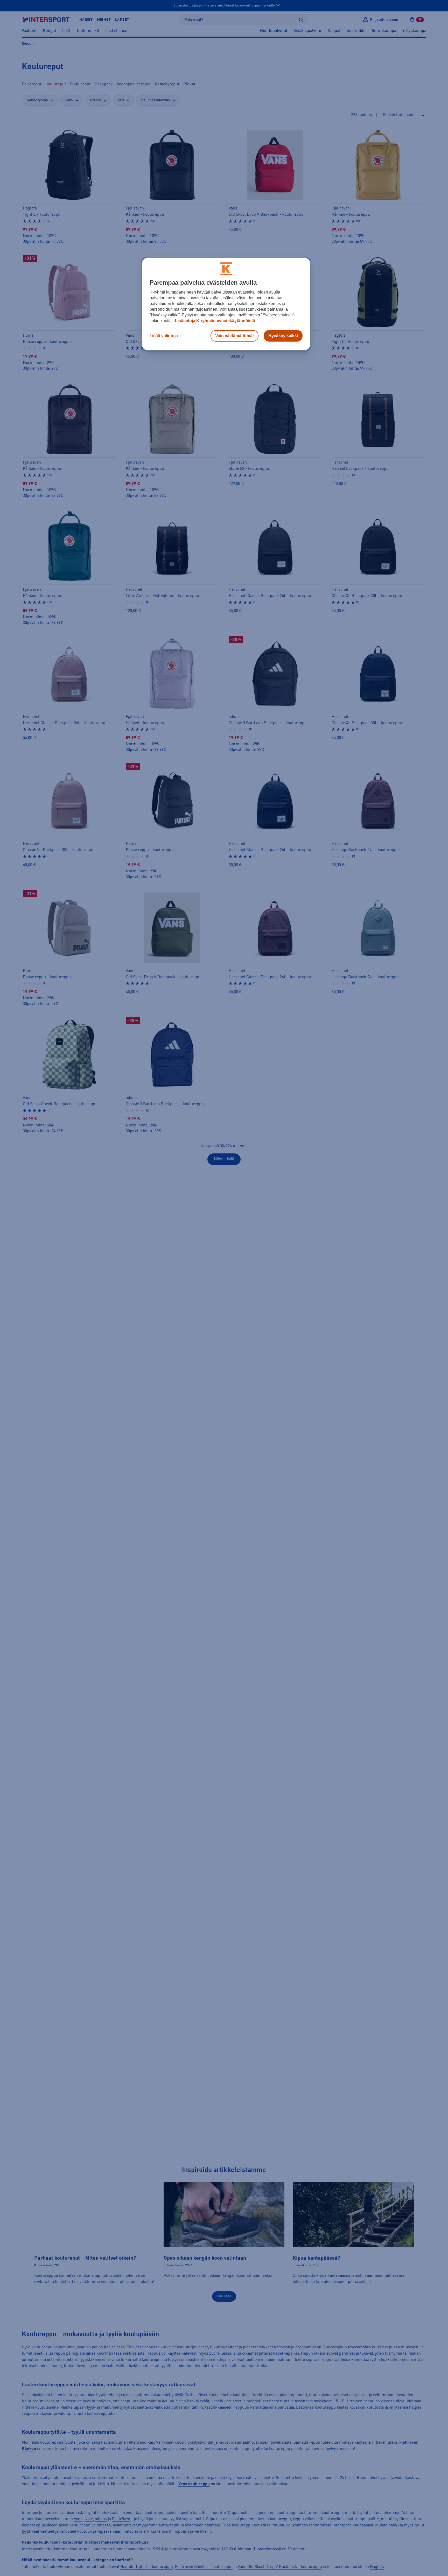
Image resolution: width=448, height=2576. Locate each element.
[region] (226, 304)
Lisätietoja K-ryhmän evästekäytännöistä (215, 320)
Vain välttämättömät (234, 335)
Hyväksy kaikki (283, 335)
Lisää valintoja (164, 335)
